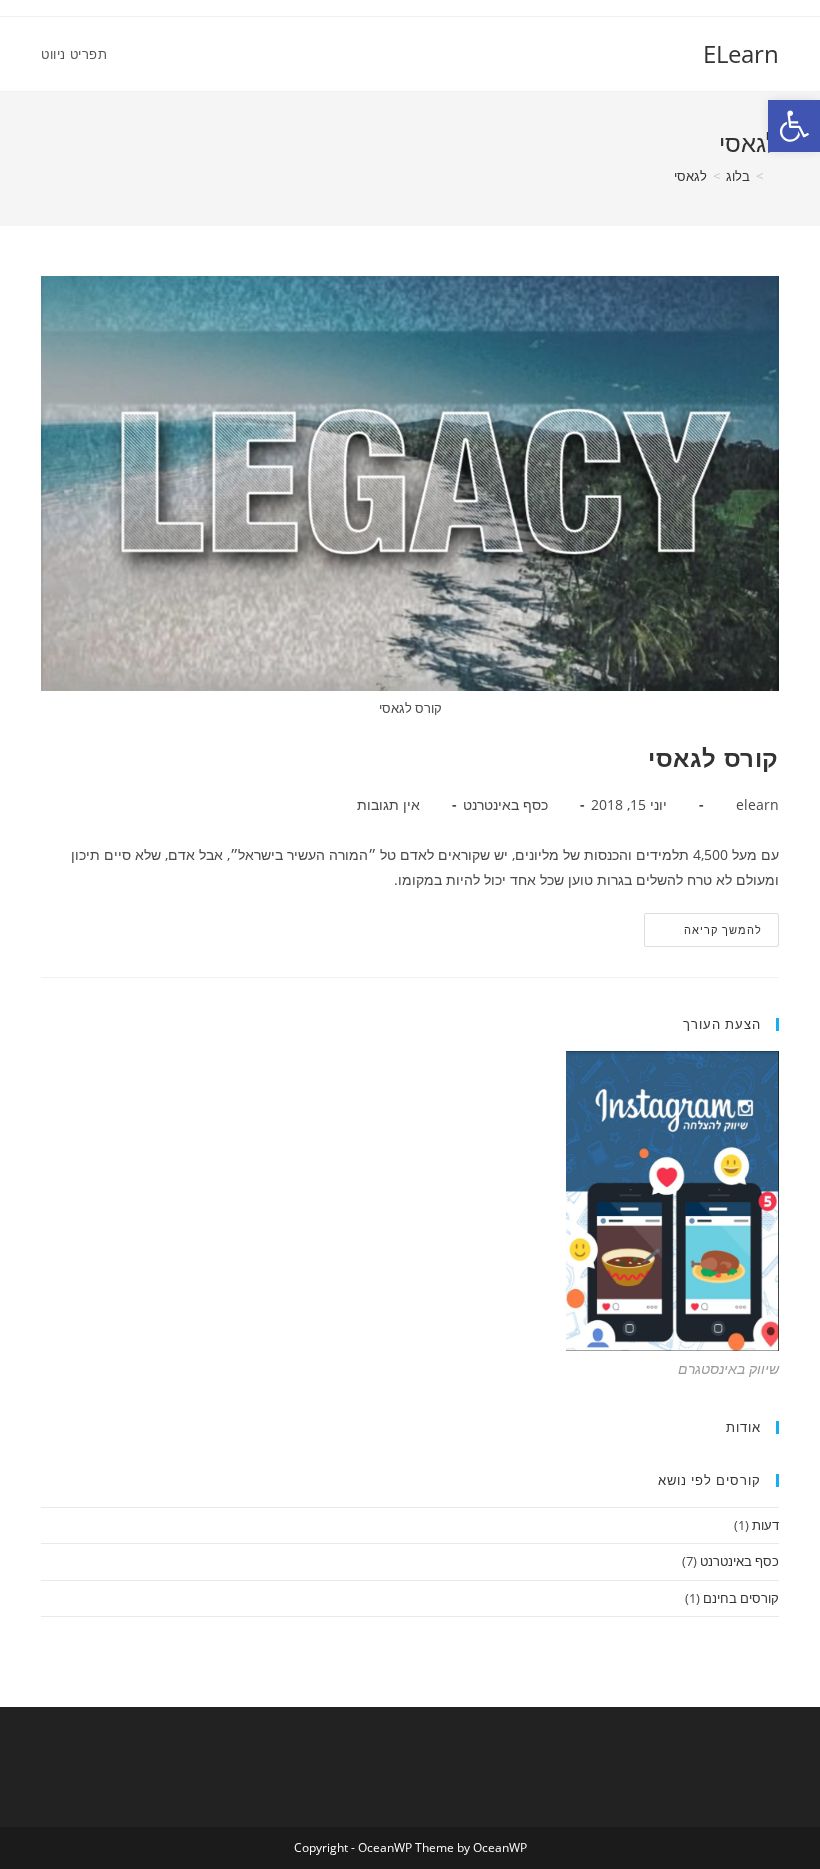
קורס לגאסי (713, 757)
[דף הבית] (774, 176)
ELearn (741, 53)
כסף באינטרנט (505, 804)
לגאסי (690, 176)
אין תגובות (388, 804)
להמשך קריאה (703, 933)
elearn (757, 804)
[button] (794, 126)
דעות (765, 1525)
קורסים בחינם (741, 1598)
